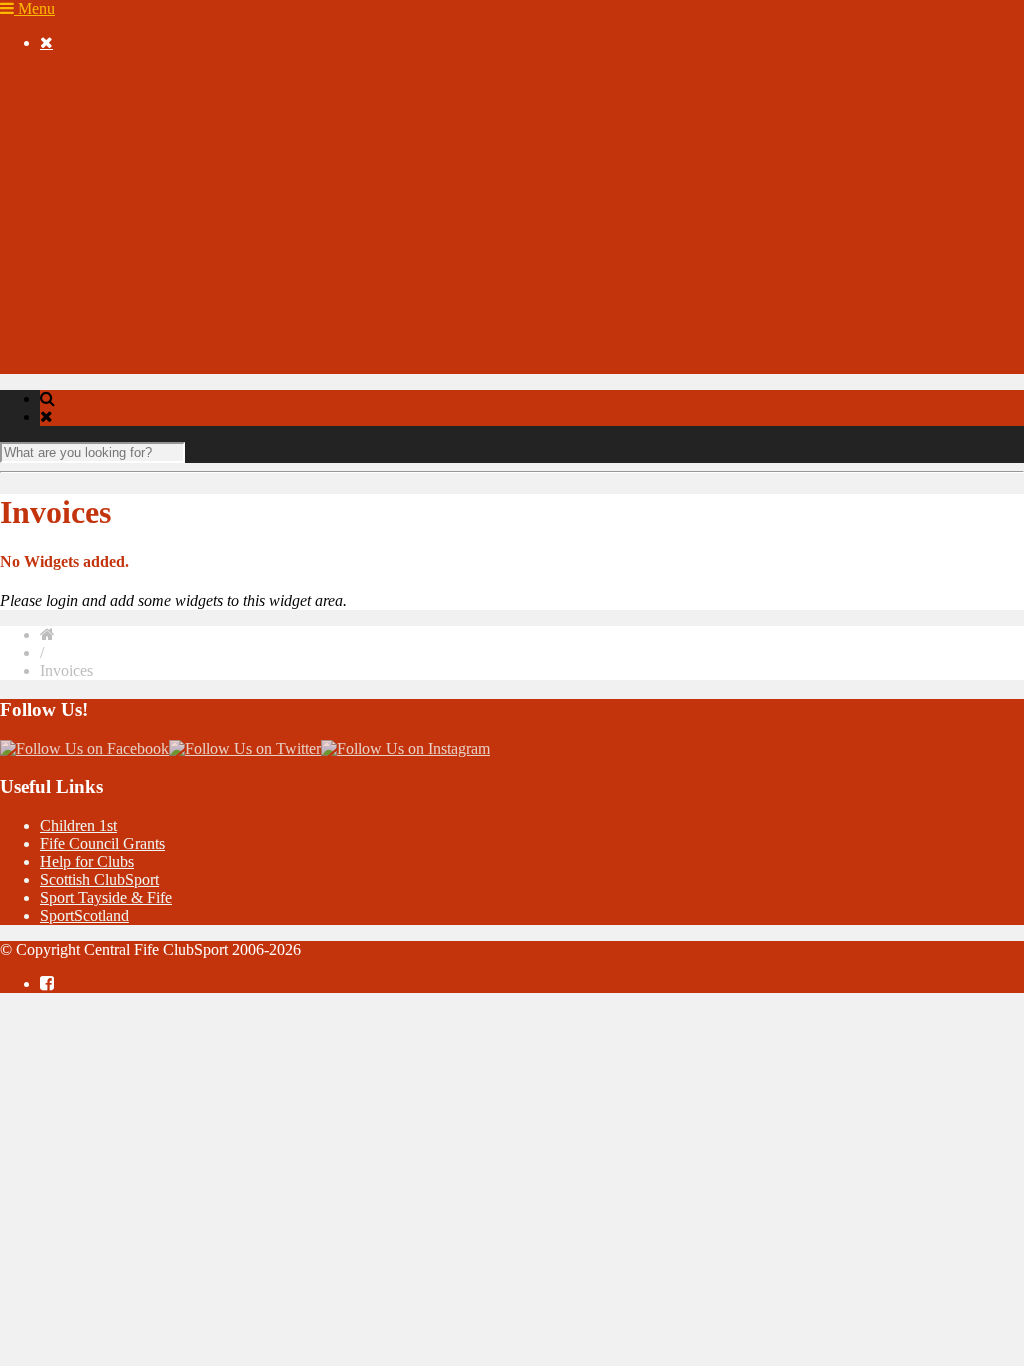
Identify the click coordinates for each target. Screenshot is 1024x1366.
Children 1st (78, 825)
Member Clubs (127, 130)
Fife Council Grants (102, 843)
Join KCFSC (121, 166)
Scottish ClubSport (99, 879)
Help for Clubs (87, 861)
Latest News (119, 202)
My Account (79, 310)
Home (59, 76)
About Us (71, 94)
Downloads (76, 292)
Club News (156, 148)
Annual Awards (89, 256)
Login (99, 328)
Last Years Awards (138, 274)
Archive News (126, 238)
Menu (34, 8)
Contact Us (75, 346)
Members (69, 112)
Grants (61, 364)
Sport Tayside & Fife (106, 897)
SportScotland (84, 915)
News (58, 184)
